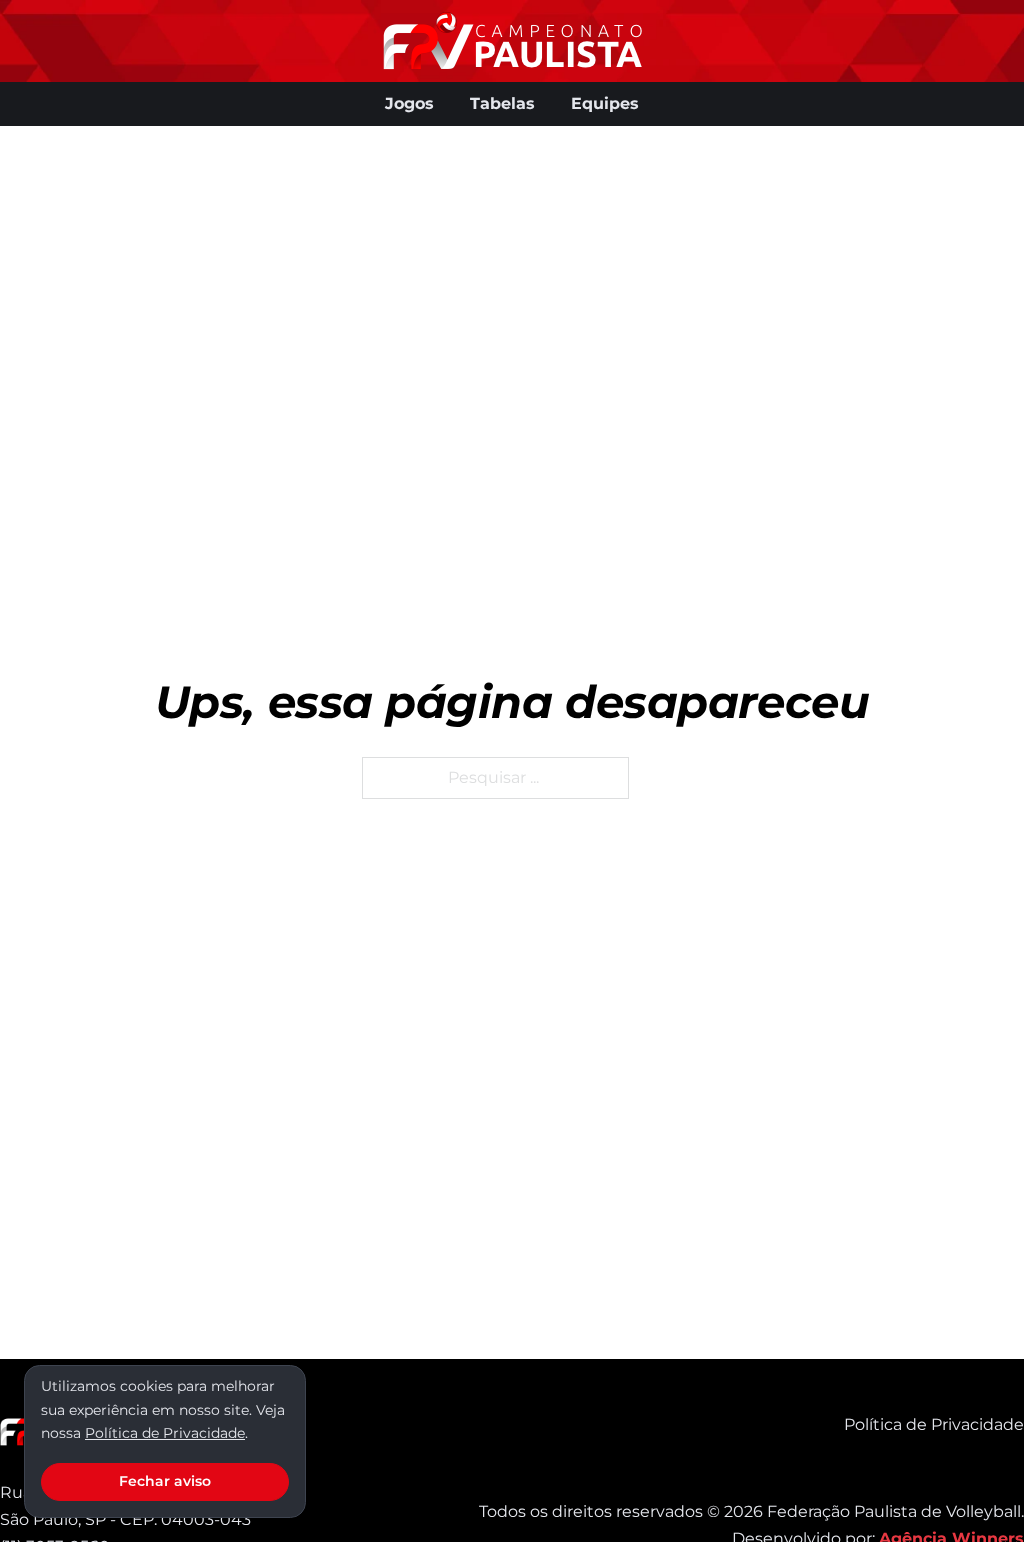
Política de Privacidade (934, 1424)
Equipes (605, 103)
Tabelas (502, 103)
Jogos (409, 103)
